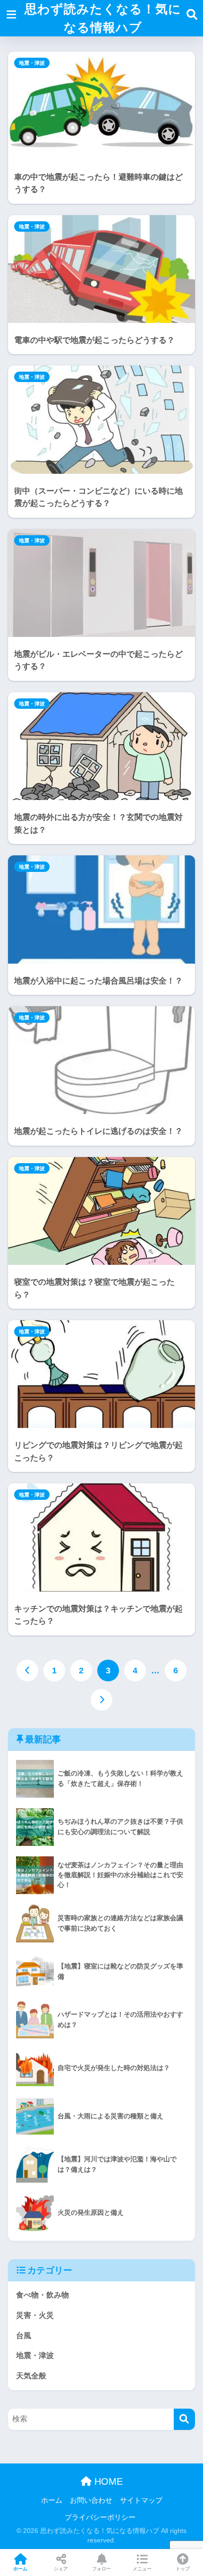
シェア (61, 2569)
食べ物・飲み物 (42, 2295)
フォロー (101, 2569)
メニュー (142, 2569)
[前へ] (27, 1671)
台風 (24, 2336)
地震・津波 (32, 63)
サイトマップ (141, 2500)
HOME (107, 2481)
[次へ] (101, 1700)
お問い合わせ (91, 2500)
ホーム (52, 2500)
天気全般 (31, 2376)
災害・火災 (35, 2315)
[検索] (184, 2419)
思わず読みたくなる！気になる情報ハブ (103, 18)
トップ (183, 2569)
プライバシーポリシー (100, 2517)
